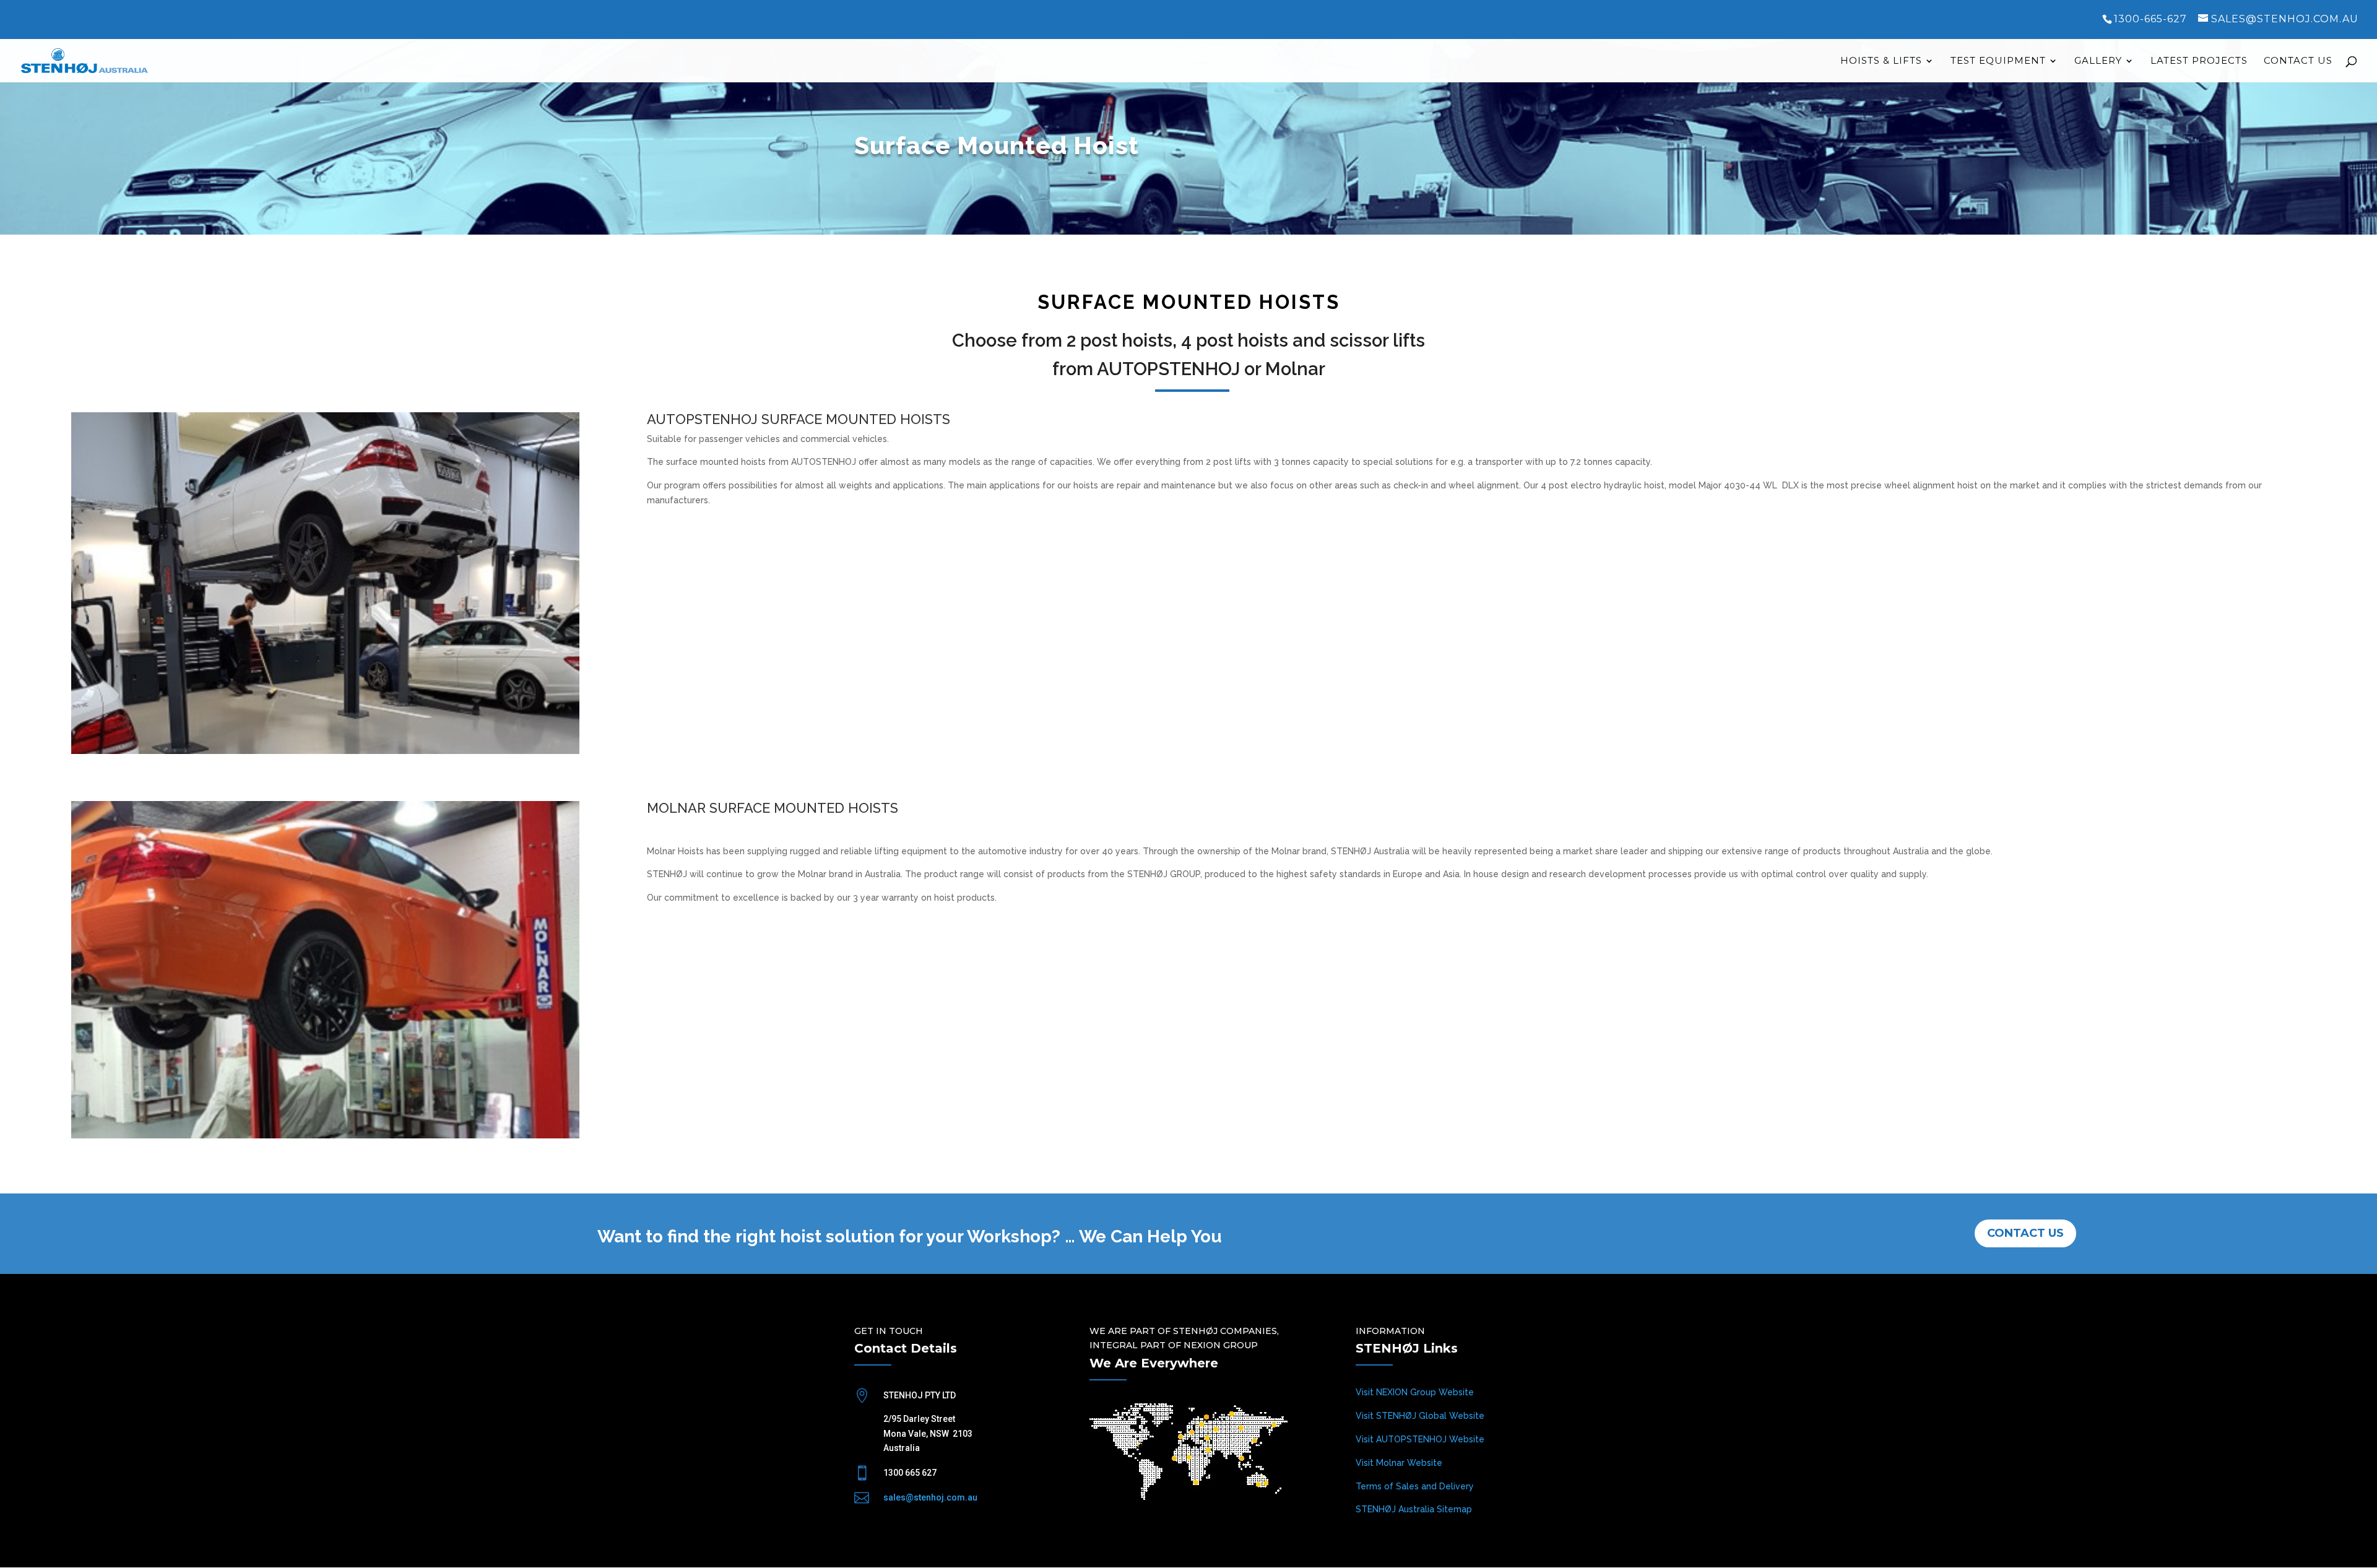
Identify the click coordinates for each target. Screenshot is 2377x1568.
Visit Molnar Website (1399, 1463)
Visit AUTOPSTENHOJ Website (1420, 1439)
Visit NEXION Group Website (1415, 1392)
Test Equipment (1998, 61)
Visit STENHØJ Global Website (1420, 1416)
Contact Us (2298, 61)
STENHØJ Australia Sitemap (1414, 1509)
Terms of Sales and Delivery (1415, 1486)
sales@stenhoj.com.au (930, 1497)
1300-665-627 (2150, 19)
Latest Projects (2199, 61)
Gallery (2098, 61)
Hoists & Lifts (1881, 61)
